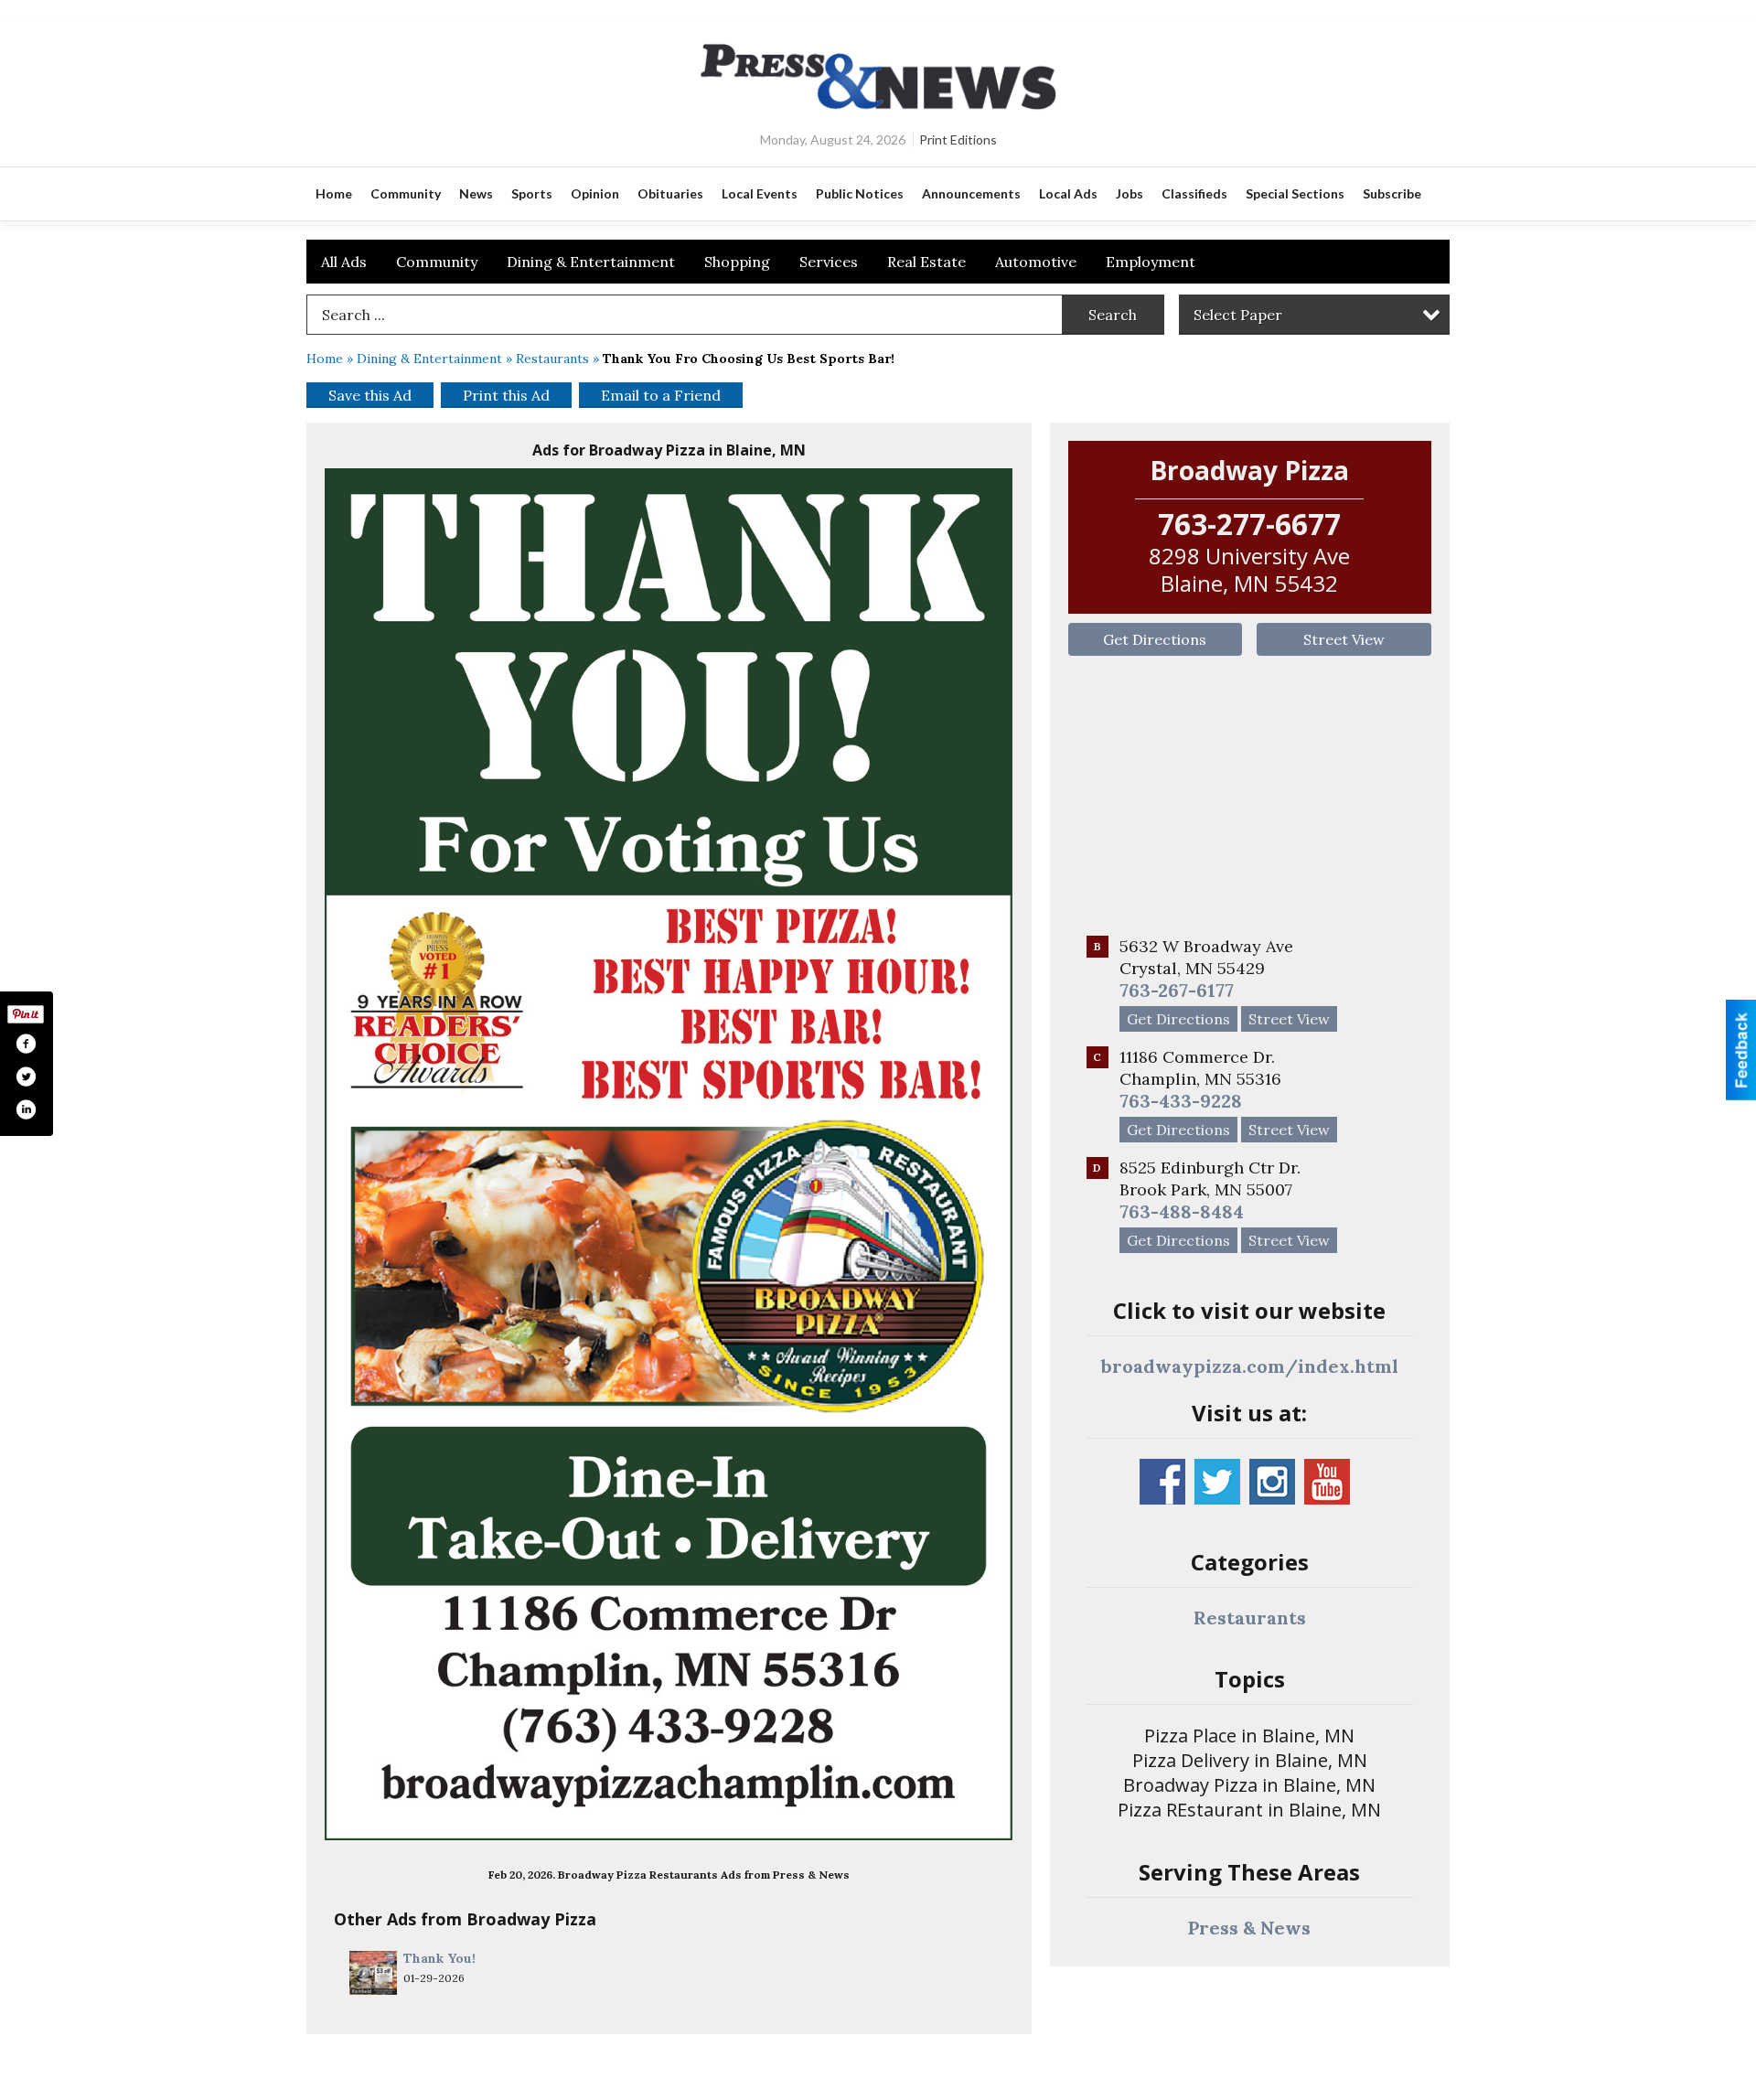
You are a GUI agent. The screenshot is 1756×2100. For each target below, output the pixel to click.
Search (1113, 315)
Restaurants (552, 359)
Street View (1344, 639)
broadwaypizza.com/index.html (1250, 1366)
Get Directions (1155, 639)
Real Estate (926, 262)
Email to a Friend (661, 395)
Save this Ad (370, 395)
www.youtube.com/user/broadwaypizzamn (1327, 1482)
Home (325, 359)
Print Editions (958, 139)
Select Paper (1238, 315)
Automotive (1036, 262)
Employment (1151, 262)
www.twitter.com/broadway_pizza (1217, 1482)
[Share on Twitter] (26, 1077)
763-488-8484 (1182, 1211)
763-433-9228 (1181, 1101)
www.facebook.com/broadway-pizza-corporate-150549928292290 (1162, 1482)
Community (437, 262)
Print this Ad (506, 395)
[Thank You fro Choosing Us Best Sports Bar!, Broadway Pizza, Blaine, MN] (669, 1154)
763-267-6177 (1177, 990)
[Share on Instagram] (26, 1109)
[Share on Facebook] (26, 1044)
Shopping (737, 262)
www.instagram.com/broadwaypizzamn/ (1272, 1482)
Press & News (1249, 1928)
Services (829, 262)
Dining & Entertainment (591, 262)
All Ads (344, 262)
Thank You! (439, 1958)
